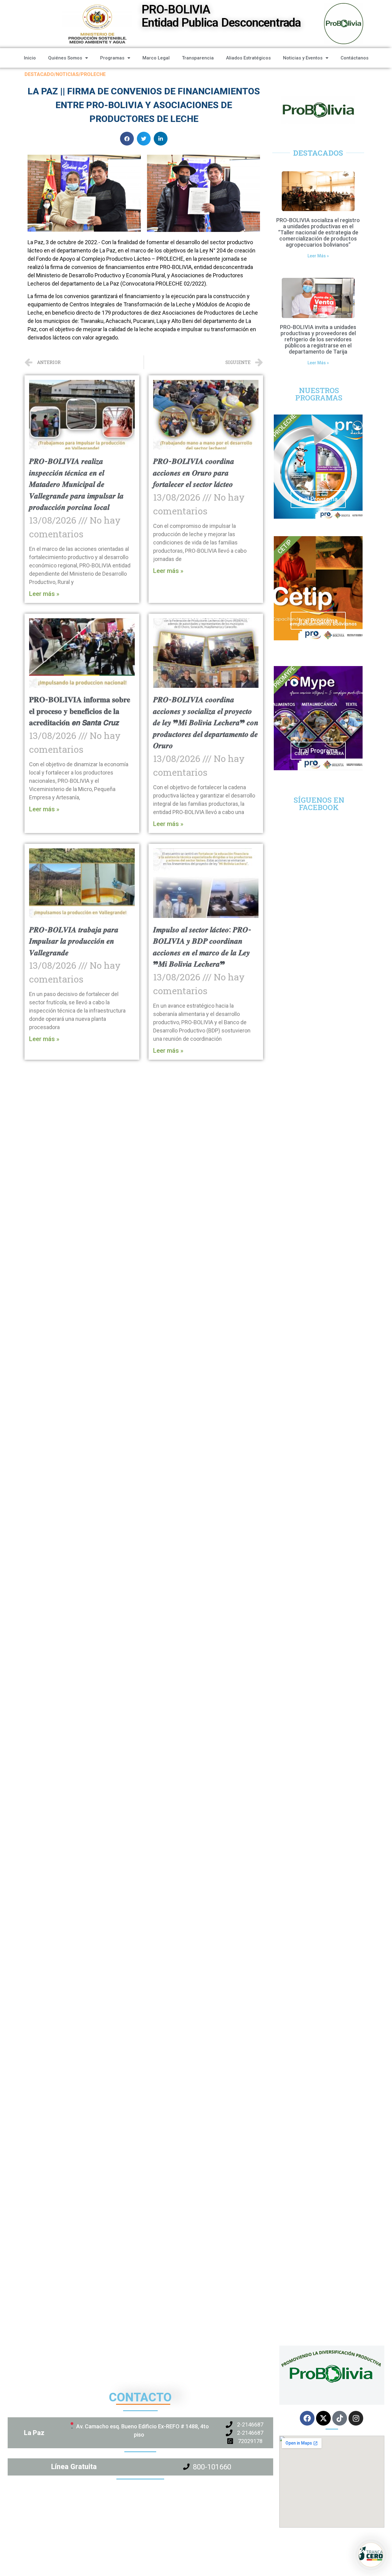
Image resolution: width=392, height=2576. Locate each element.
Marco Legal (156, 58)
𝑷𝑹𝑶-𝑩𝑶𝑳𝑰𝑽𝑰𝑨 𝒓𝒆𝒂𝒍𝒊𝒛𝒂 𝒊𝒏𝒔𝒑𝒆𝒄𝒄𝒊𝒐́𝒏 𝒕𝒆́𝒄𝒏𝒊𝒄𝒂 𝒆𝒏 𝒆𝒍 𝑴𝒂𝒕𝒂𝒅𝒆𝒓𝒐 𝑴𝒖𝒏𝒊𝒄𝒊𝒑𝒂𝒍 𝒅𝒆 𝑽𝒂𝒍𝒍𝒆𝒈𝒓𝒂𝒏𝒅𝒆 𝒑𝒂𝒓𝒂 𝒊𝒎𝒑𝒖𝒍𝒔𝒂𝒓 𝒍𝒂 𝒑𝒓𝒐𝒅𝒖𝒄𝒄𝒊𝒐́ (76, 484)
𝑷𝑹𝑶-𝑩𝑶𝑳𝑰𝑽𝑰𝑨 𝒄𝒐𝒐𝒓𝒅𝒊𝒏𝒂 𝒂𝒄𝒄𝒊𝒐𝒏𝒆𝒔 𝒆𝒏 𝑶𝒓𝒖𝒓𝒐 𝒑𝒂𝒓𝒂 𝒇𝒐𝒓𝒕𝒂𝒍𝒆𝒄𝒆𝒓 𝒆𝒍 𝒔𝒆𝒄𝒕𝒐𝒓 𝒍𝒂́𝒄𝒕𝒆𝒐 (194, 473)
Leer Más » (318, 256)
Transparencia (198, 58)
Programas (112, 58)
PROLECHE (93, 74)
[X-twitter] (323, 2418)
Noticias (67, 74)
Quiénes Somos (65, 58)
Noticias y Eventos (303, 58)
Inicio (30, 58)
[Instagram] (356, 2418)
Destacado (39, 74)
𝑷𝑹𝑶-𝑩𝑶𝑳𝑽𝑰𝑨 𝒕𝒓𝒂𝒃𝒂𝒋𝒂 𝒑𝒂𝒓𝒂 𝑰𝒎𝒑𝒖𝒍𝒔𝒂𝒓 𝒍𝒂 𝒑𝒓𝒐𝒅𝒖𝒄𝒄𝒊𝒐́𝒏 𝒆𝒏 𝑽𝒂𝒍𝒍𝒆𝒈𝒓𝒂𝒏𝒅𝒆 (74, 941)
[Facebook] (307, 2418)
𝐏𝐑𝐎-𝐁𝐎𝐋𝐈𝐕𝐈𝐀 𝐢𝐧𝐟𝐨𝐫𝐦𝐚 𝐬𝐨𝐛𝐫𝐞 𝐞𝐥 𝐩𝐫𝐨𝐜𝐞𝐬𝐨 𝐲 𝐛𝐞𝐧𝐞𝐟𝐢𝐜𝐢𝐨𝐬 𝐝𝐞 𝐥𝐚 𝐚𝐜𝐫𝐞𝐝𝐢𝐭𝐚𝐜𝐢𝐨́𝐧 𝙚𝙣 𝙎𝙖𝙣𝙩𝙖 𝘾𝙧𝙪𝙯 (80, 711)
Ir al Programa (318, 499)
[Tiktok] (340, 2418)
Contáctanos (354, 58)
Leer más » (44, 594)
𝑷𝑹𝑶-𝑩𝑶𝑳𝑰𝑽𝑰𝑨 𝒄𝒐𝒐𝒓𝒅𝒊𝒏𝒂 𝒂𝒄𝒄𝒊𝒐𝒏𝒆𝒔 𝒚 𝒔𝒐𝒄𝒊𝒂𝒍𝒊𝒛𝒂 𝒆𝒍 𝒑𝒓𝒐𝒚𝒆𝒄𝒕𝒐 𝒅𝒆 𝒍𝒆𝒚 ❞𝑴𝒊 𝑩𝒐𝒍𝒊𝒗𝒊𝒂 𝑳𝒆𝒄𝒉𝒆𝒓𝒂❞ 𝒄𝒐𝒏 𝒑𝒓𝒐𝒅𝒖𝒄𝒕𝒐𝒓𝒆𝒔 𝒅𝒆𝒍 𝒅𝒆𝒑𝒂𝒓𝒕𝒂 (206, 723)
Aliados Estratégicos (248, 58)
